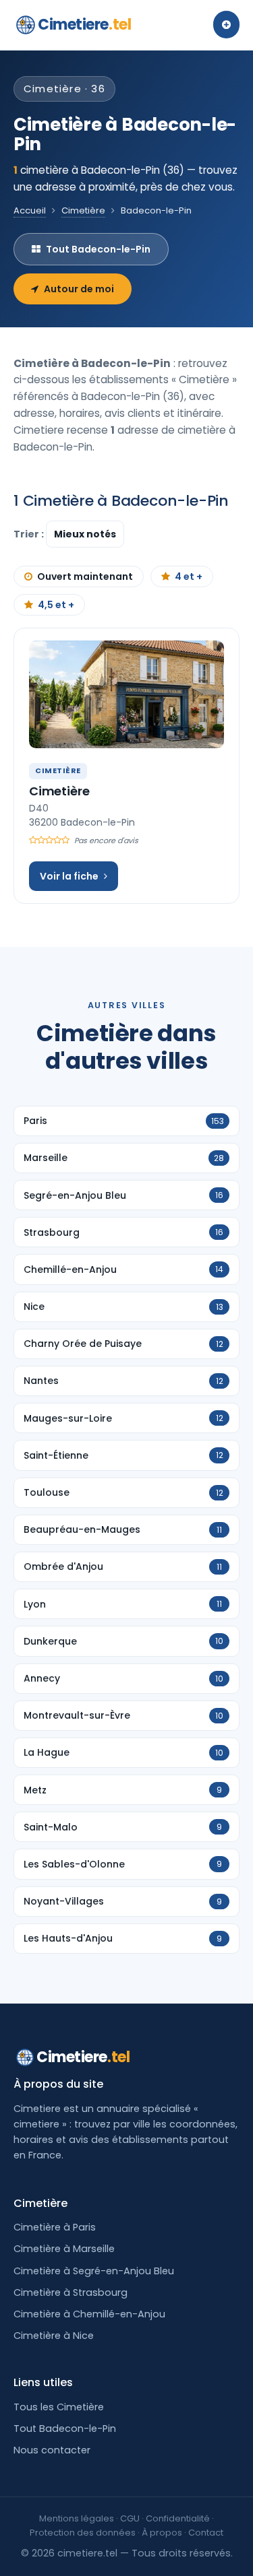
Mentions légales (77, 2518)
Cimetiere (84, 25)
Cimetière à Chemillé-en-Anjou (89, 2314)
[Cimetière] (126, 694)
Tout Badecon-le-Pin (98, 249)
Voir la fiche (69, 876)
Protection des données (83, 2533)
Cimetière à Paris (55, 2227)
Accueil (30, 210)
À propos (162, 2533)
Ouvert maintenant (85, 576)
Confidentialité (178, 2518)
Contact (206, 2533)
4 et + (189, 576)
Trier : (30, 534)
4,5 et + (56, 605)
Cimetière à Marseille (64, 2249)
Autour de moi (79, 289)
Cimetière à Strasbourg (71, 2292)
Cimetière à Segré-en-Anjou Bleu (94, 2271)
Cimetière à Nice (54, 2336)
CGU (130, 2518)
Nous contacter (52, 2450)
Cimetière (83, 210)
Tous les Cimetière (59, 2407)
